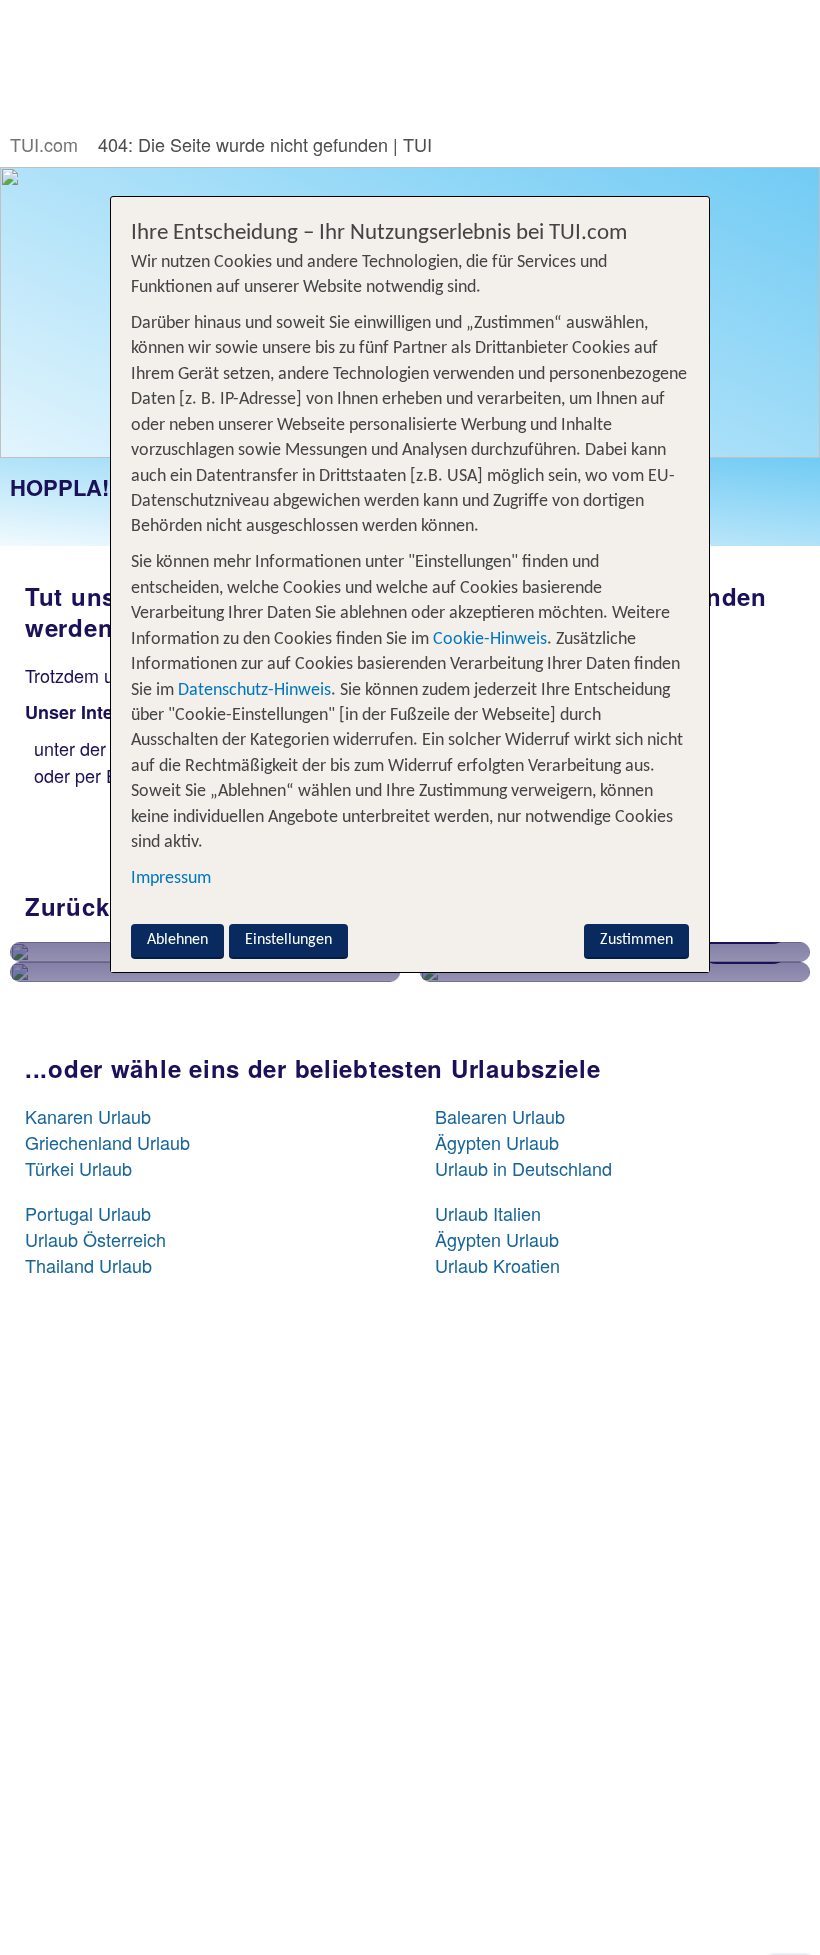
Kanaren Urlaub (88, 1116)
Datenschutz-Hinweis (254, 690)
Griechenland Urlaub (107, 1142)
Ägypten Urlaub (497, 1142)
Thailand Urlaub (88, 1265)
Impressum (171, 878)
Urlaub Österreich (95, 1239)
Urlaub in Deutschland (523, 1168)
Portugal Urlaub (88, 1213)
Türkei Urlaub (78, 1168)
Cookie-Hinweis (488, 639)
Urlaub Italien (488, 1213)
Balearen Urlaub (500, 1116)
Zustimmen (636, 940)
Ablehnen (177, 940)
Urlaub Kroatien (497, 1265)
